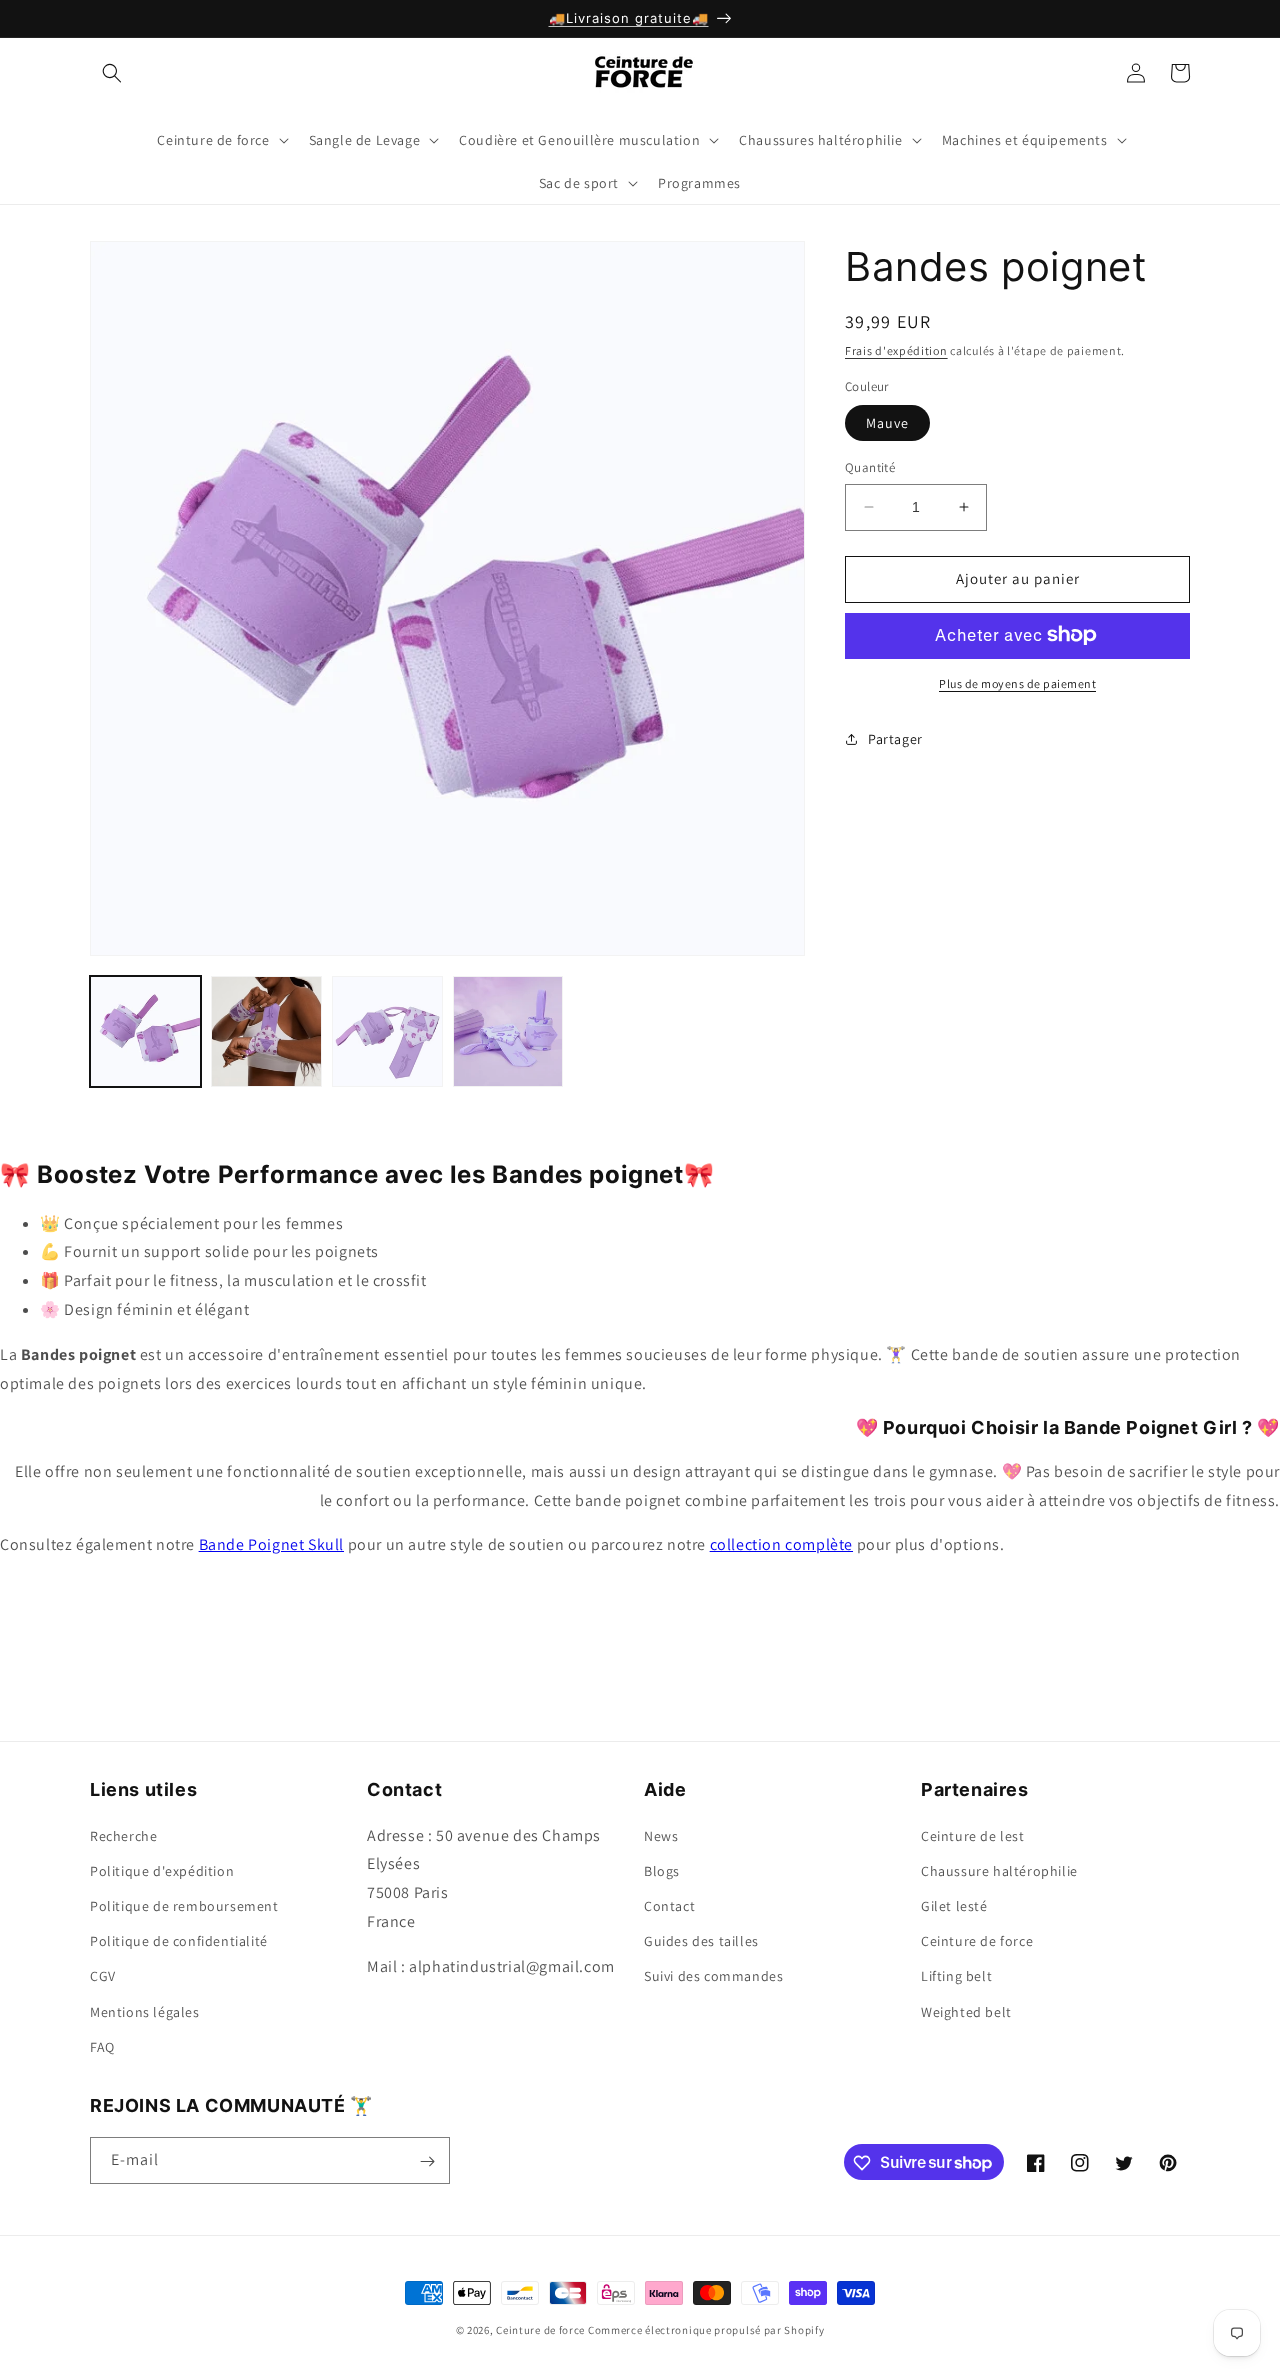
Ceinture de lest (973, 1835)
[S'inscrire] (427, 2161)
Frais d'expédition (896, 350)
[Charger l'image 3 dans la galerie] (387, 1031)
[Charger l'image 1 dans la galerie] (145, 1031)
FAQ (102, 2046)
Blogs (662, 1870)
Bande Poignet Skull (271, 1544)
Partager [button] (895, 739)
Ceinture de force (977, 1940)
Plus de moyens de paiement (1017, 682)
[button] (112, 73)
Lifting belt (956, 1976)
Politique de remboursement (184, 1905)
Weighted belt (966, 2011)
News (661, 1835)
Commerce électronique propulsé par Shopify (706, 2330)
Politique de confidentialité (179, 1940)
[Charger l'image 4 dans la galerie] (508, 1031)
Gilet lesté (954, 1905)
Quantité (870, 467)
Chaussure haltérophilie (999, 1870)
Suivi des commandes (713, 1976)
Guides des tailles (701, 1940)
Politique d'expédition (162, 1870)
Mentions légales (145, 2011)
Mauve (887, 423)
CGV (103, 1976)
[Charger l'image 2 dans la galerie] (266, 1031)
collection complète (781, 1544)
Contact (669, 1905)
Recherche (123, 1835)
